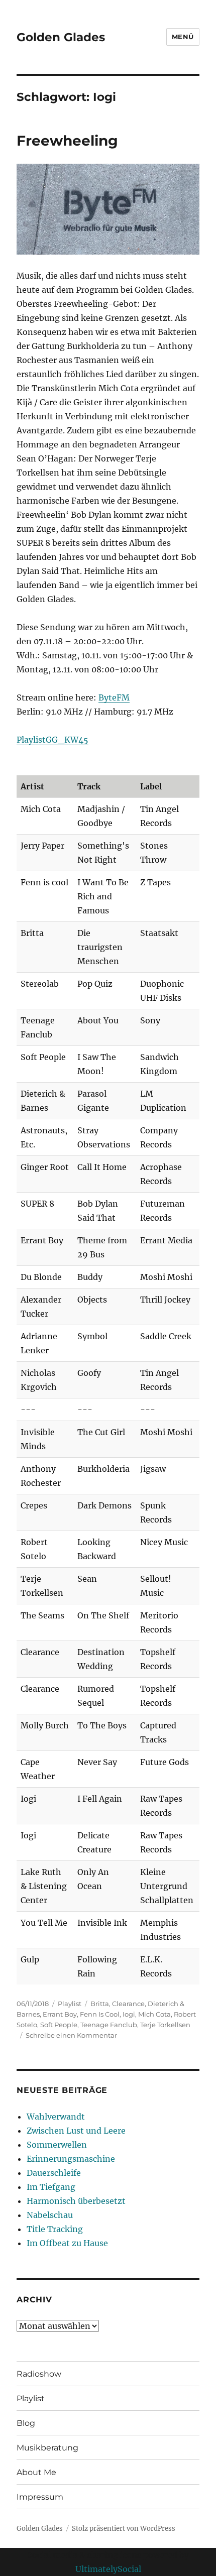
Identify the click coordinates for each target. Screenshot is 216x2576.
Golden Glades (61, 37)
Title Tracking (55, 2229)
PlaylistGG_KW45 (52, 740)
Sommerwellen (57, 2145)
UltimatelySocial (108, 2569)
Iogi (129, 2014)
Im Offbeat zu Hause (67, 2243)
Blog (26, 2423)
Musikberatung (47, 2448)
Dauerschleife (54, 2173)
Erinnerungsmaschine (71, 2159)
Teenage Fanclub (109, 2025)
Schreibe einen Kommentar (71, 2035)
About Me (36, 2472)
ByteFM (114, 697)
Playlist (70, 2004)
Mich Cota (154, 2014)
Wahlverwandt (56, 2117)
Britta (100, 2004)
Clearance (128, 2004)
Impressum (40, 2497)
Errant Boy (60, 2014)
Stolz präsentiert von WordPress (124, 2529)
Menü (183, 37)
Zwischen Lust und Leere (76, 2131)
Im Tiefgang (51, 2187)
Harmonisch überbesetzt (76, 2201)
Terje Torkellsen (165, 2025)
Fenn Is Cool (100, 2014)
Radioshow (39, 2374)
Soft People (59, 2025)
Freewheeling (67, 141)
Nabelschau (50, 2215)
